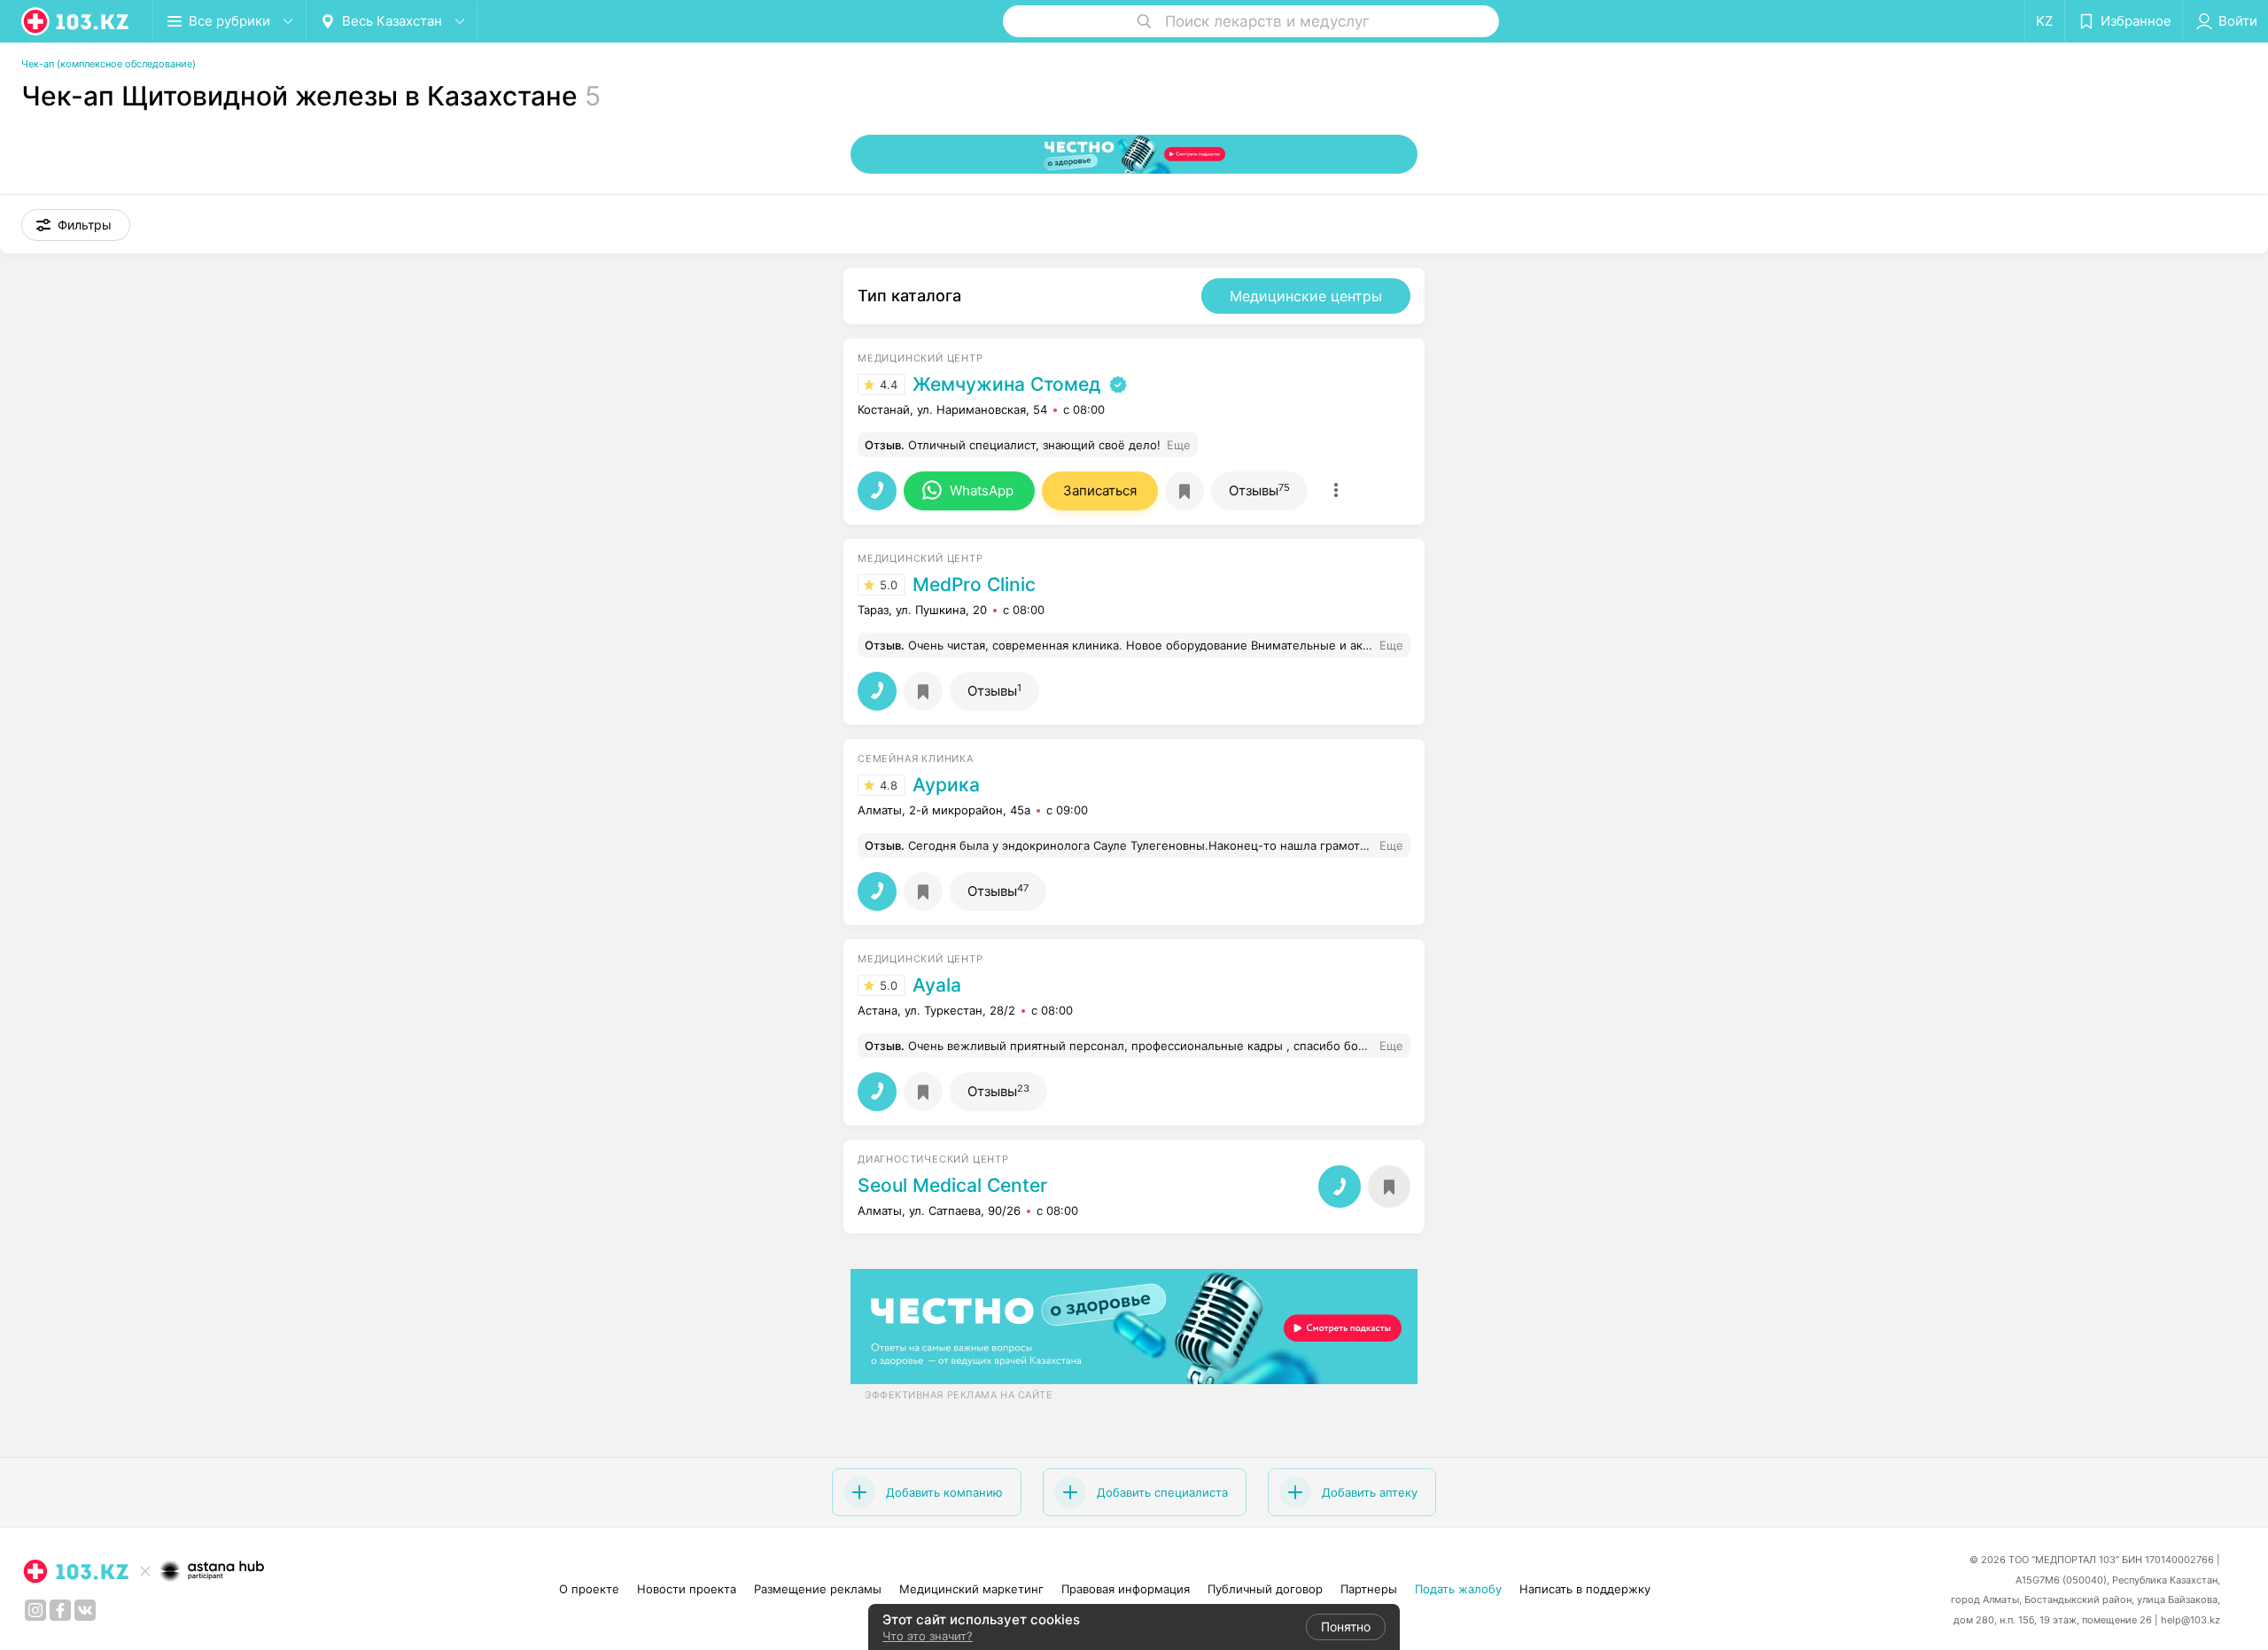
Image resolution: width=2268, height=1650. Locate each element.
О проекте (589, 1589)
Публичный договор (1265, 1589)
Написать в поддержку (1585, 1589)
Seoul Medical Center (952, 1186)
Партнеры (1369, 1589)
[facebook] (60, 1610)
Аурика (946, 785)
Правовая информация (1126, 1589)
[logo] (76, 21)
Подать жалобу (1458, 1589)
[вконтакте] (85, 1610)
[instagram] (35, 1610)
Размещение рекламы (818, 1589)
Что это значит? (928, 1636)
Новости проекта (687, 1589)
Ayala (937, 985)
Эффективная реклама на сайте (959, 1395)
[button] (76, 225)
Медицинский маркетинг (971, 1589)
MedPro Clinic (974, 585)
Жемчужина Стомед (1006, 385)
